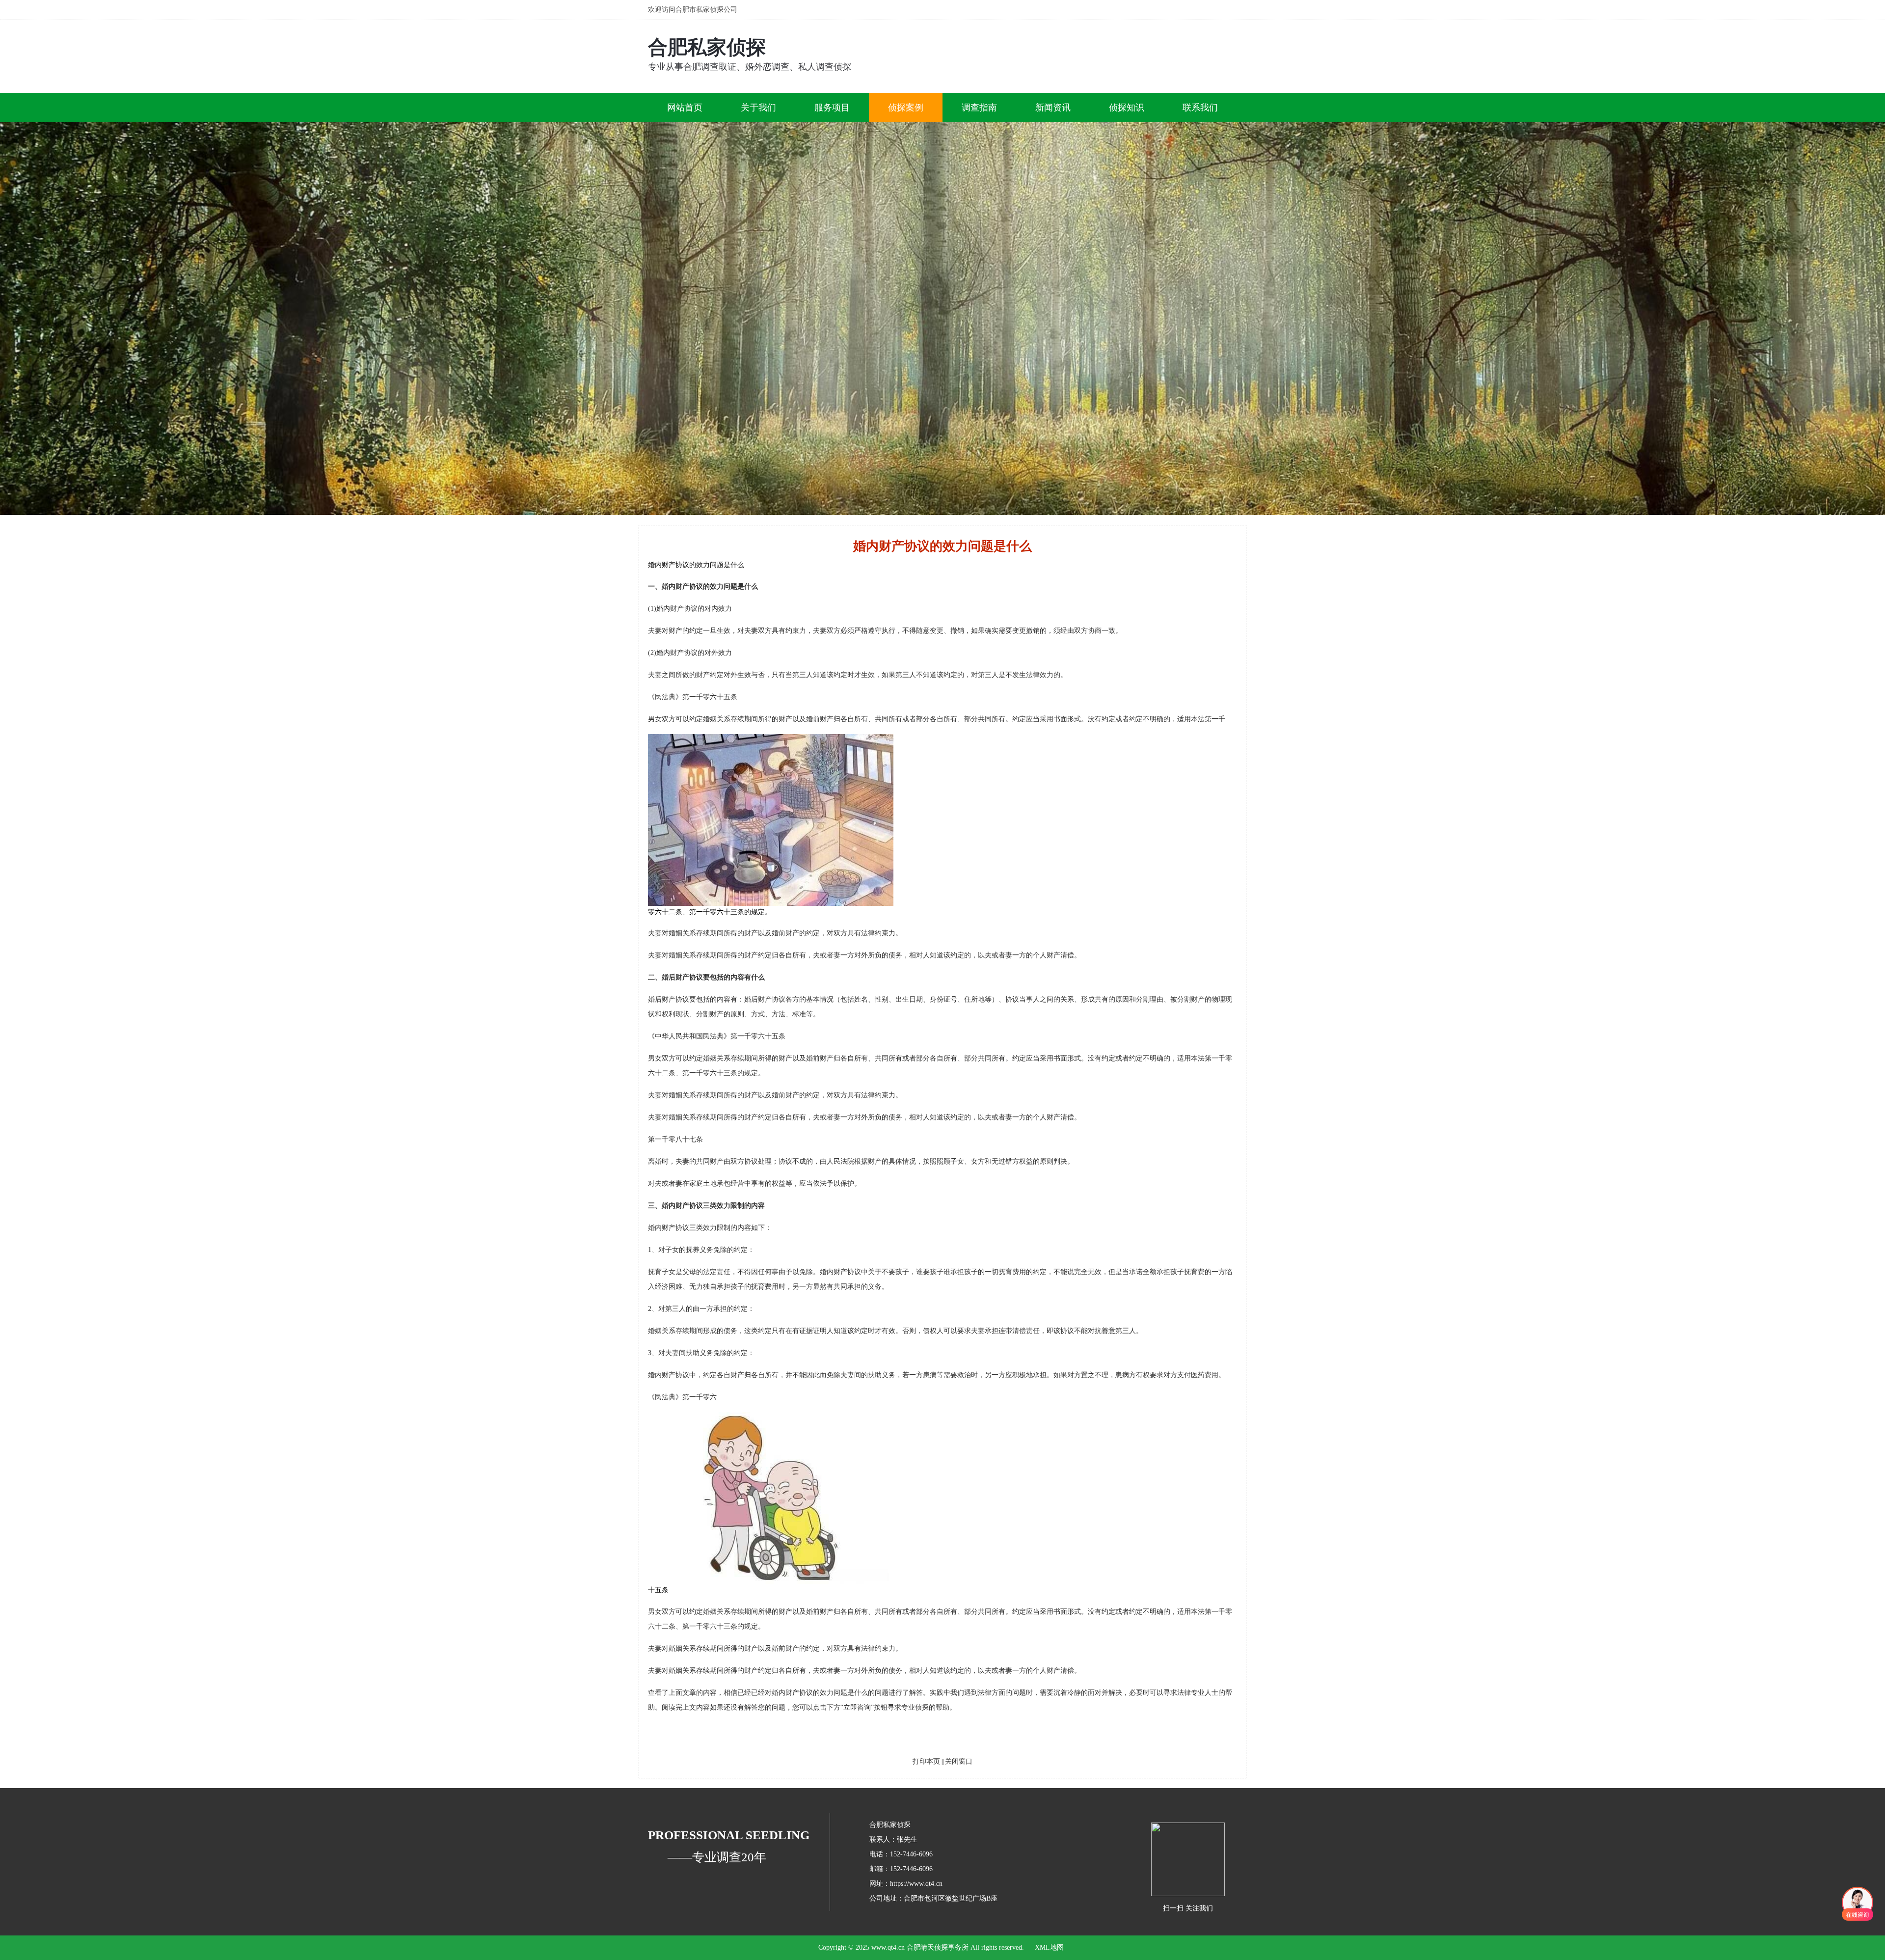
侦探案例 (906, 108)
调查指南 (979, 108)
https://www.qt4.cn (916, 1884)
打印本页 (926, 1761)
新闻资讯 (1053, 108)
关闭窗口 (959, 1761)
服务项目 (832, 108)
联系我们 (1200, 108)
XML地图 (1049, 1947)
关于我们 (758, 108)
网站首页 (685, 108)
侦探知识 (1127, 108)
